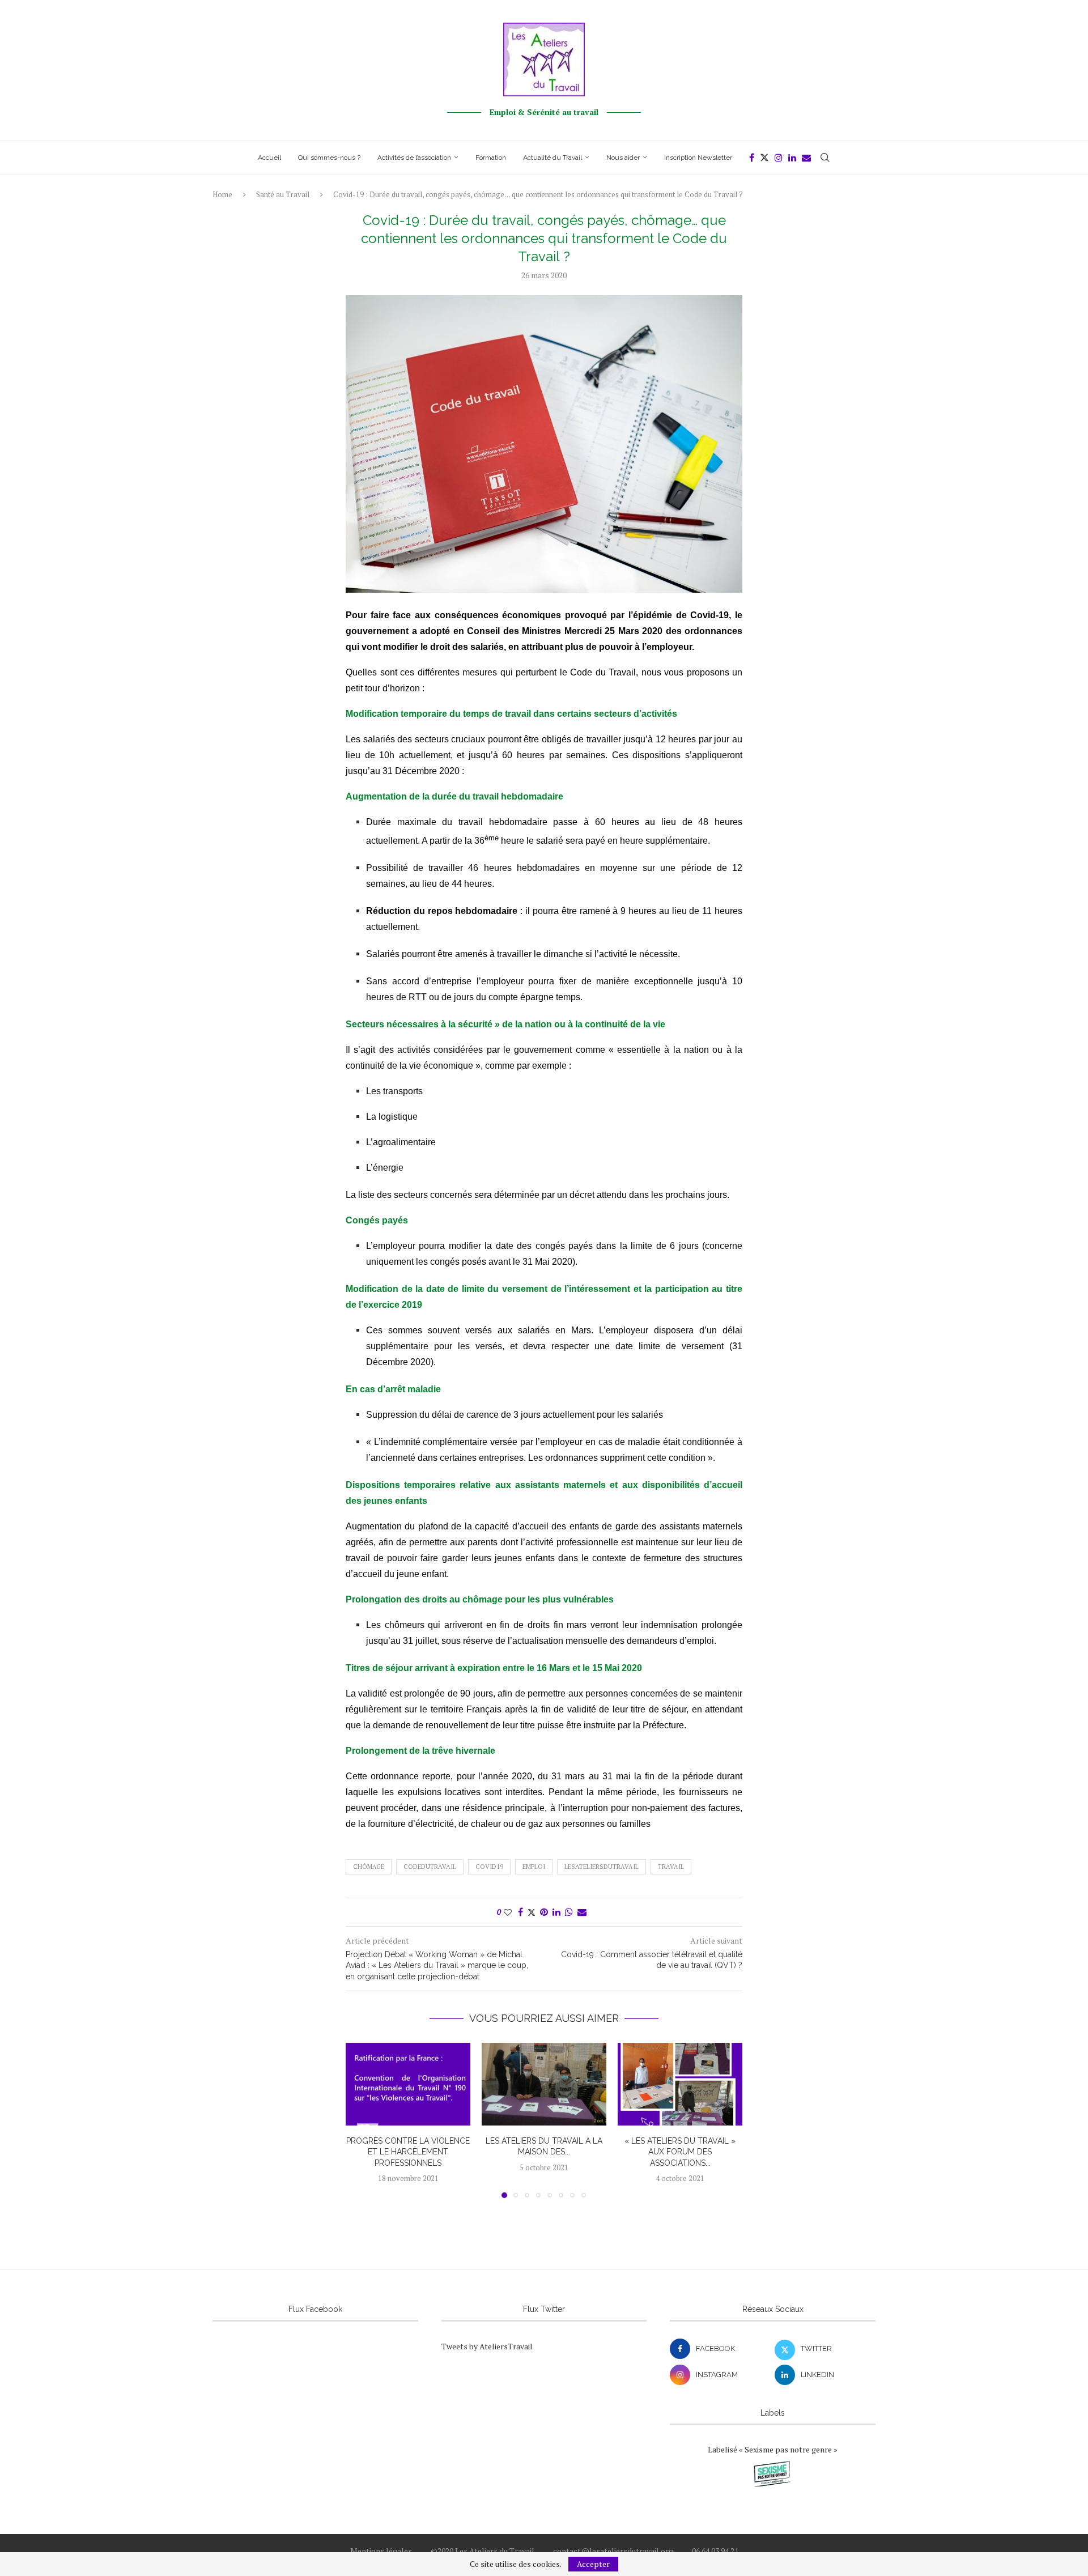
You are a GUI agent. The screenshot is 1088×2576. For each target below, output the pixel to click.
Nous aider (623, 158)
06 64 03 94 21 (715, 2551)
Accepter (593, 2564)
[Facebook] (752, 158)
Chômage (369, 1867)
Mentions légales (381, 2551)
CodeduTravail (430, 1867)
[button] (361, 2120)
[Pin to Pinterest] (544, 1912)
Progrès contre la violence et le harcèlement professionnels (408, 2151)
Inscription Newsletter (698, 158)
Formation (491, 158)
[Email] (806, 158)
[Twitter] (764, 158)
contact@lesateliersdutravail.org (613, 2551)
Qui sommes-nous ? (329, 158)
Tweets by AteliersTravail (487, 2346)
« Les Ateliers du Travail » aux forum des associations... (680, 2151)
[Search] (825, 158)
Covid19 (489, 1867)
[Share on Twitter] (532, 1912)
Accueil (269, 158)
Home (222, 194)
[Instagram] (779, 158)
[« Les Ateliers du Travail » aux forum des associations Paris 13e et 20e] (680, 2084)
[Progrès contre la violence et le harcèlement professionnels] (408, 2084)
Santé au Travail (283, 194)
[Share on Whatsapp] (569, 1912)
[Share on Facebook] (520, 1912)
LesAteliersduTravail (602, 1867)
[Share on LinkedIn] (556, 1912)
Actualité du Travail (552, 158)
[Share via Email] (582, 1912)
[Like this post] (508, 1912)
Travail (671, 1867)
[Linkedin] (792, 158)
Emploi (534, 1867)
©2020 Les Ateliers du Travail (483, 2551)
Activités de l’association (414, 158)
